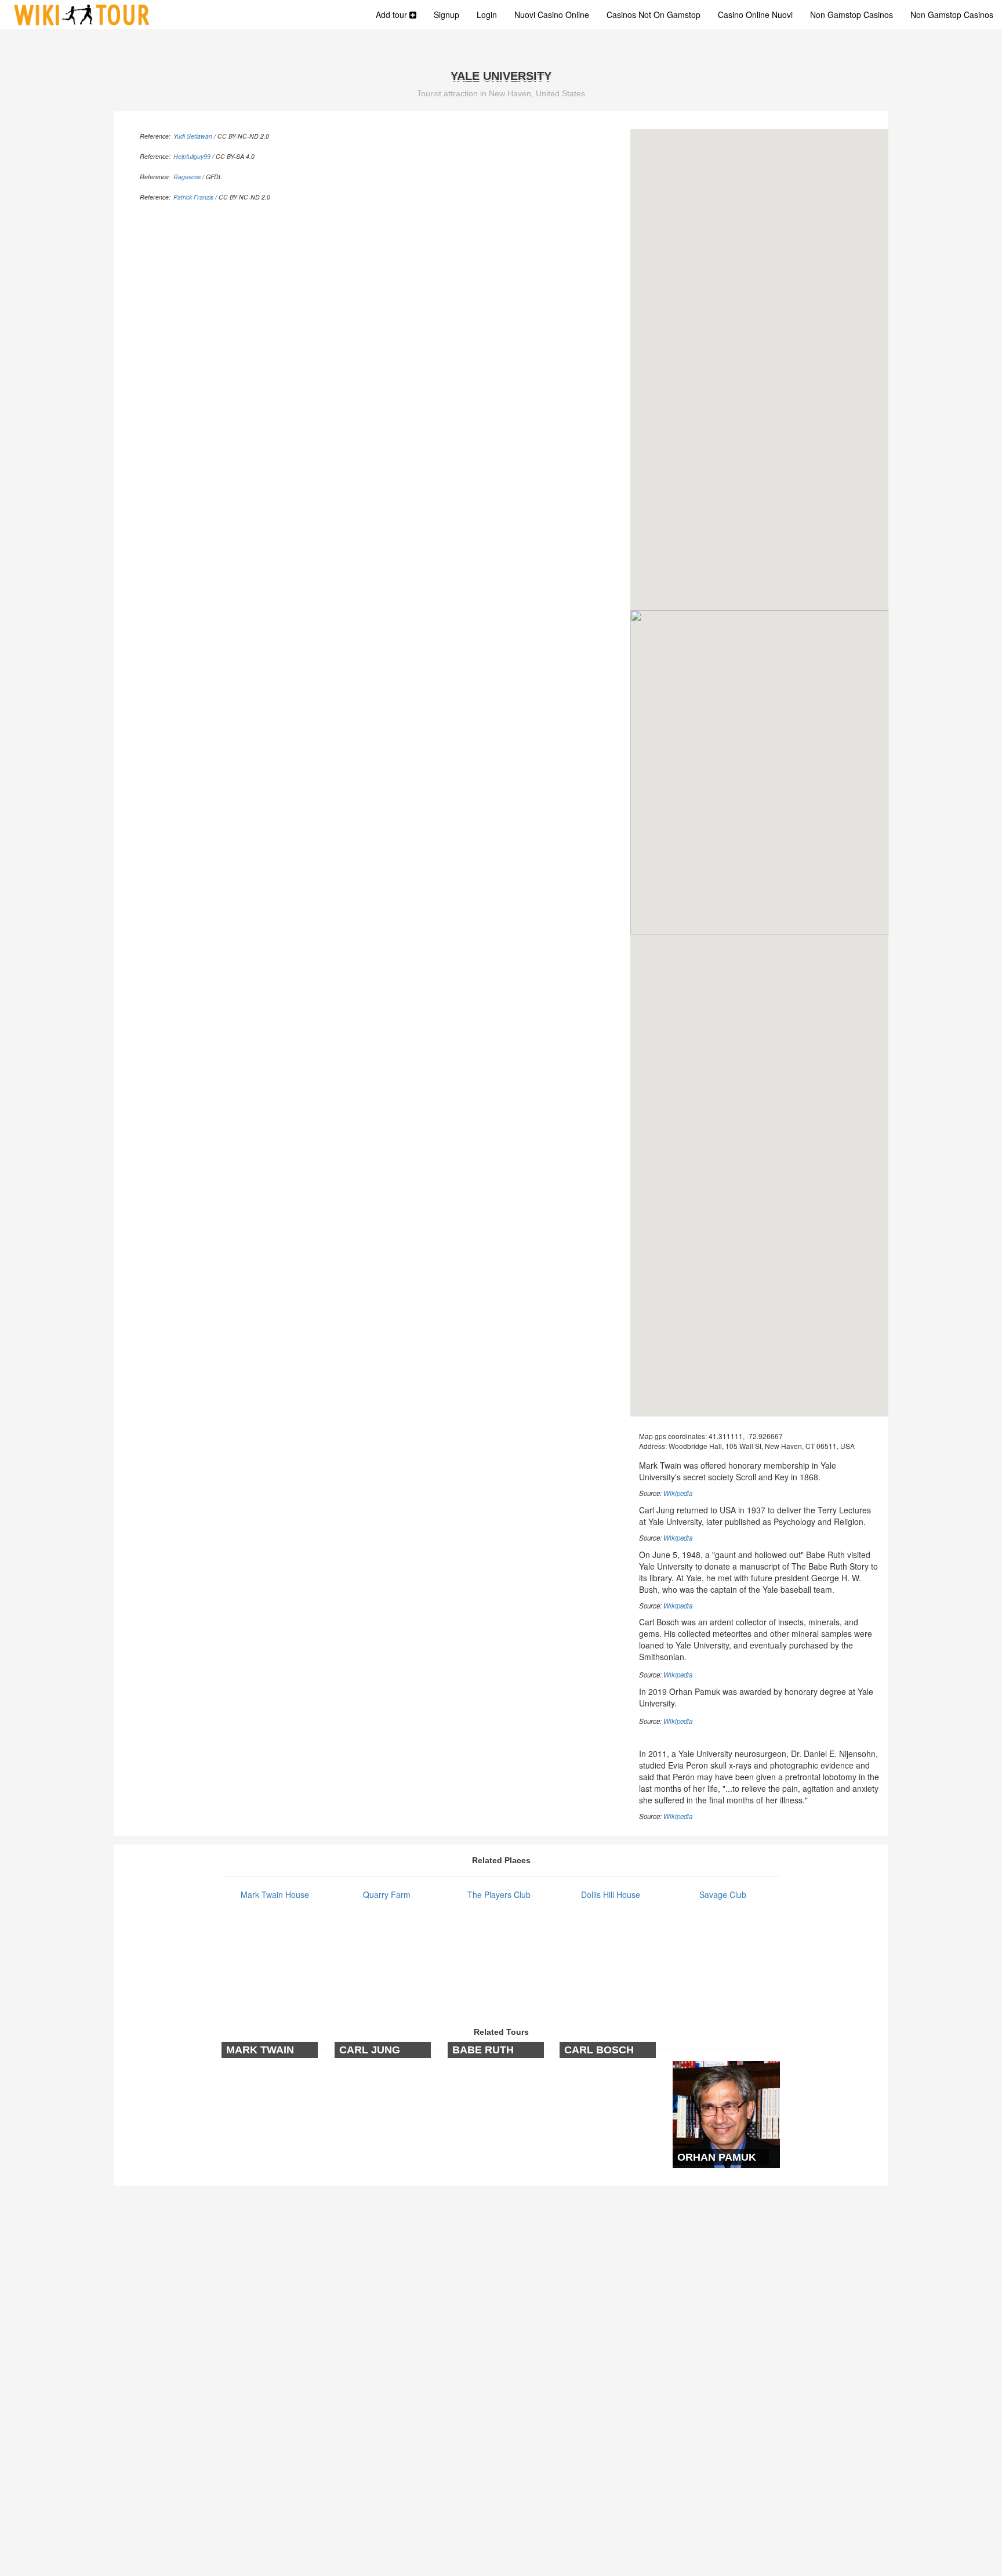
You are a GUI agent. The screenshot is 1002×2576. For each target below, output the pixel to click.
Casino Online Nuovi (755, 15)
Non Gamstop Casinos (852, 15)
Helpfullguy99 (192, 156)
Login (487, 15)
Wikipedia (678, 1493)
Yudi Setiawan (193, 136)
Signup (446, 15)
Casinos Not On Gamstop (654, 15)
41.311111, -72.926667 (746, 1436)
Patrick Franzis (193, 197)
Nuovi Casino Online (552, 15)
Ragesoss (187, 177)
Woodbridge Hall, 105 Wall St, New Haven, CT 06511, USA (762, 1446)
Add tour (393, 15)
